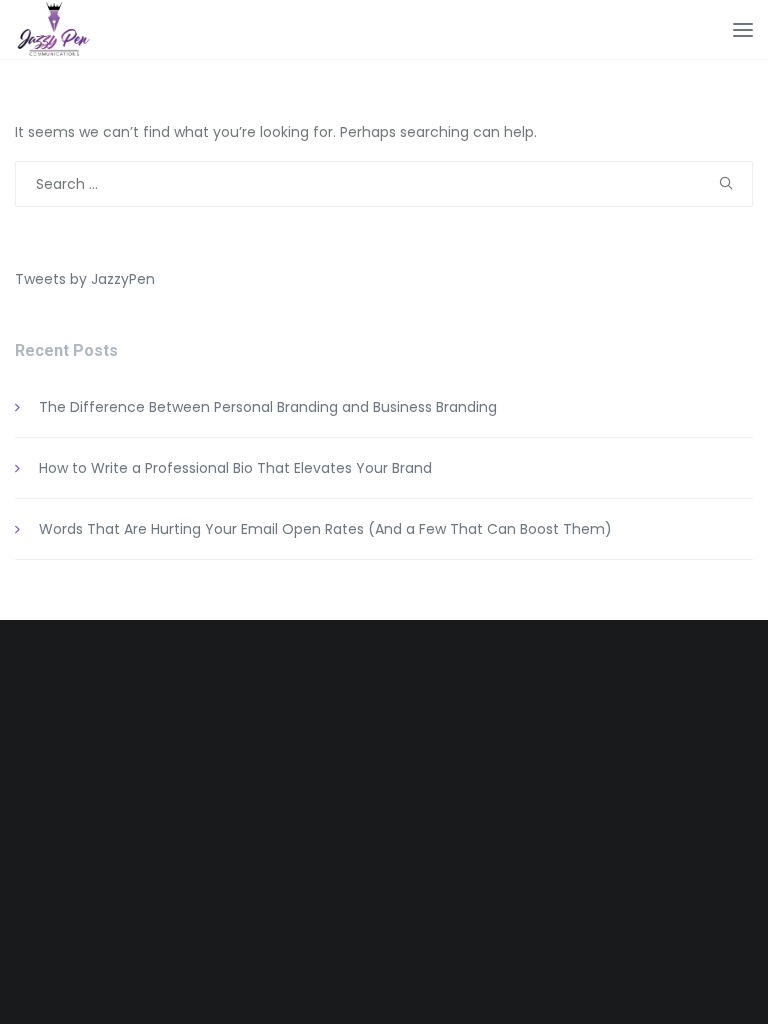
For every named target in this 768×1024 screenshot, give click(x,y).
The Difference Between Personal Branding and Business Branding (268, 407)
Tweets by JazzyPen (85, 279)
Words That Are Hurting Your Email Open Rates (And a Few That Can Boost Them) (325, 529)
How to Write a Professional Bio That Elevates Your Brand (235, 468)
